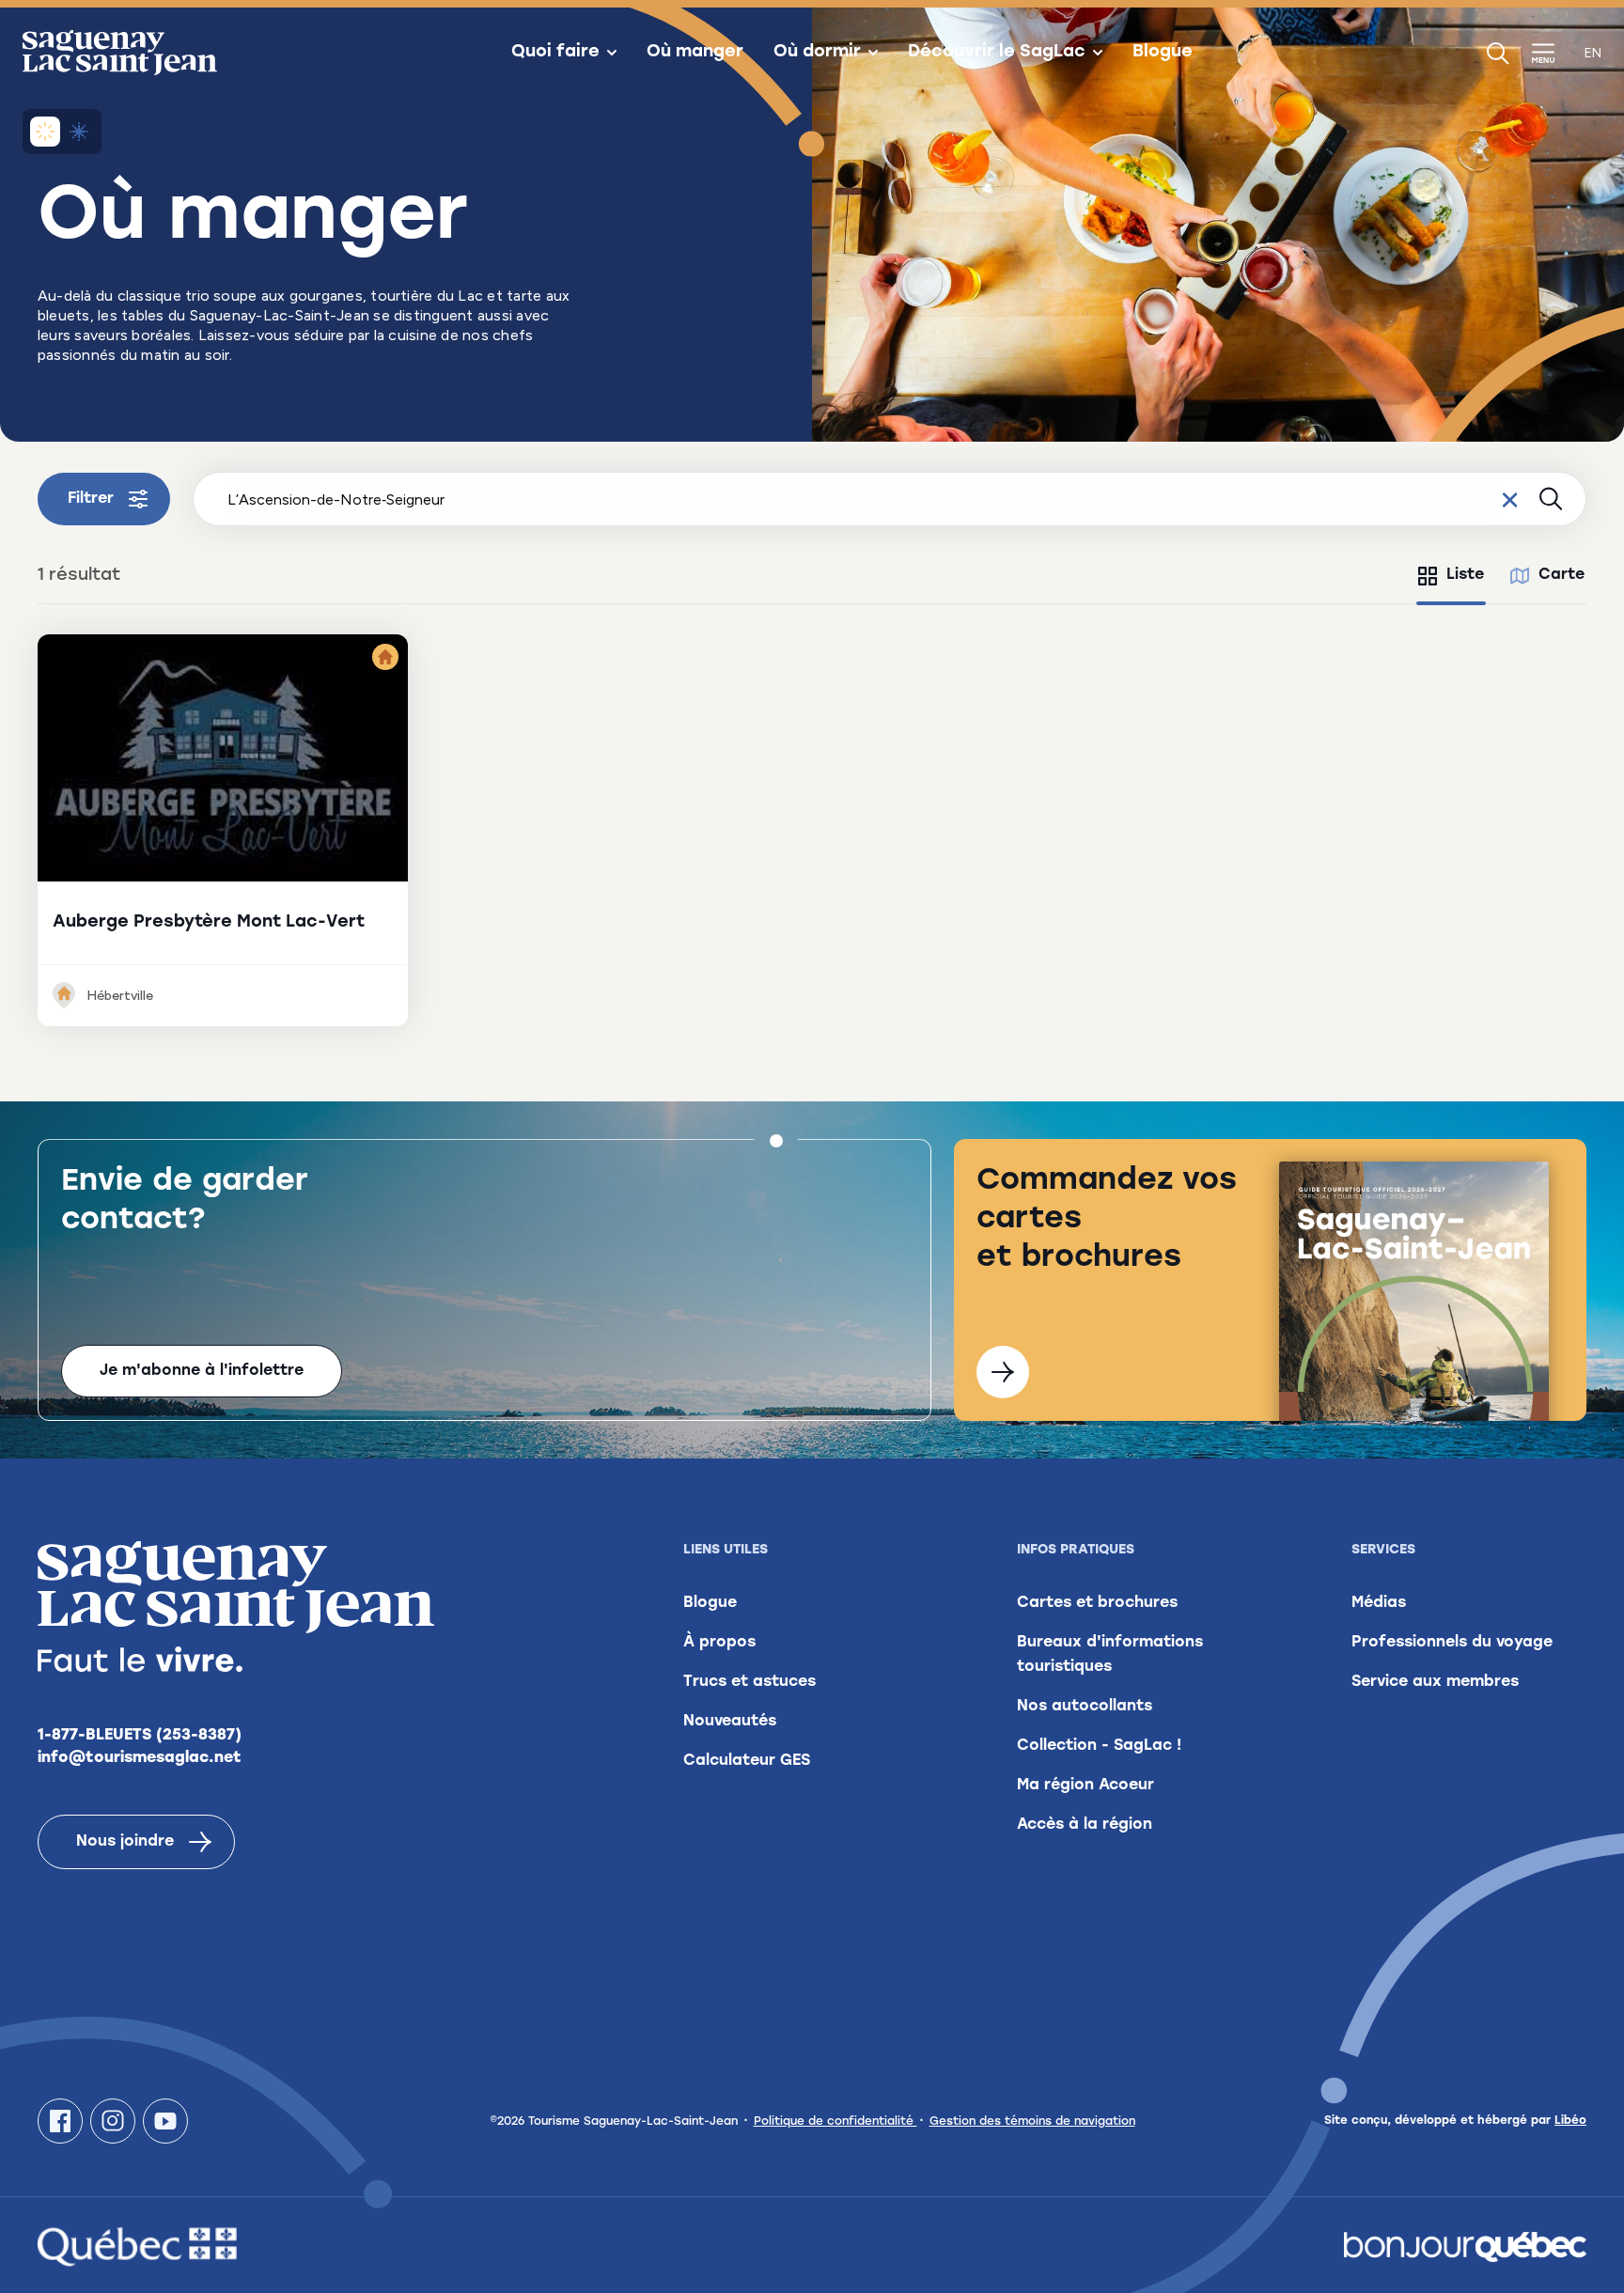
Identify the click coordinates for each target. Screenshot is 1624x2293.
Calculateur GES (747, 1761)
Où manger (695, 53)
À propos (719, 1643)
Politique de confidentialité (835, 2122)
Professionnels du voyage (1452, 1643)
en (1593, 53)
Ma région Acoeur (1085, 1786)
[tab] (1451, 576)
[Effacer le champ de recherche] (1510, 499)
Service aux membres (1435, 1682)
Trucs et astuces (750, 1682)
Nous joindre (125, 1842)
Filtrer (91, 499)
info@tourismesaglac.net (140, 1758)
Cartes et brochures (1097, 1603)
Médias (1379, 1603)
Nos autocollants (1085, 1707)
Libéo (1570, 2121)
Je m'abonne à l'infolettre (202, 1371)
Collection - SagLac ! (1099, 1746)
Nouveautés (730, 1722)
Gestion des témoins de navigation (1032, 2122)
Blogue (1163, 53)
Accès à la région (1085, 1825)
